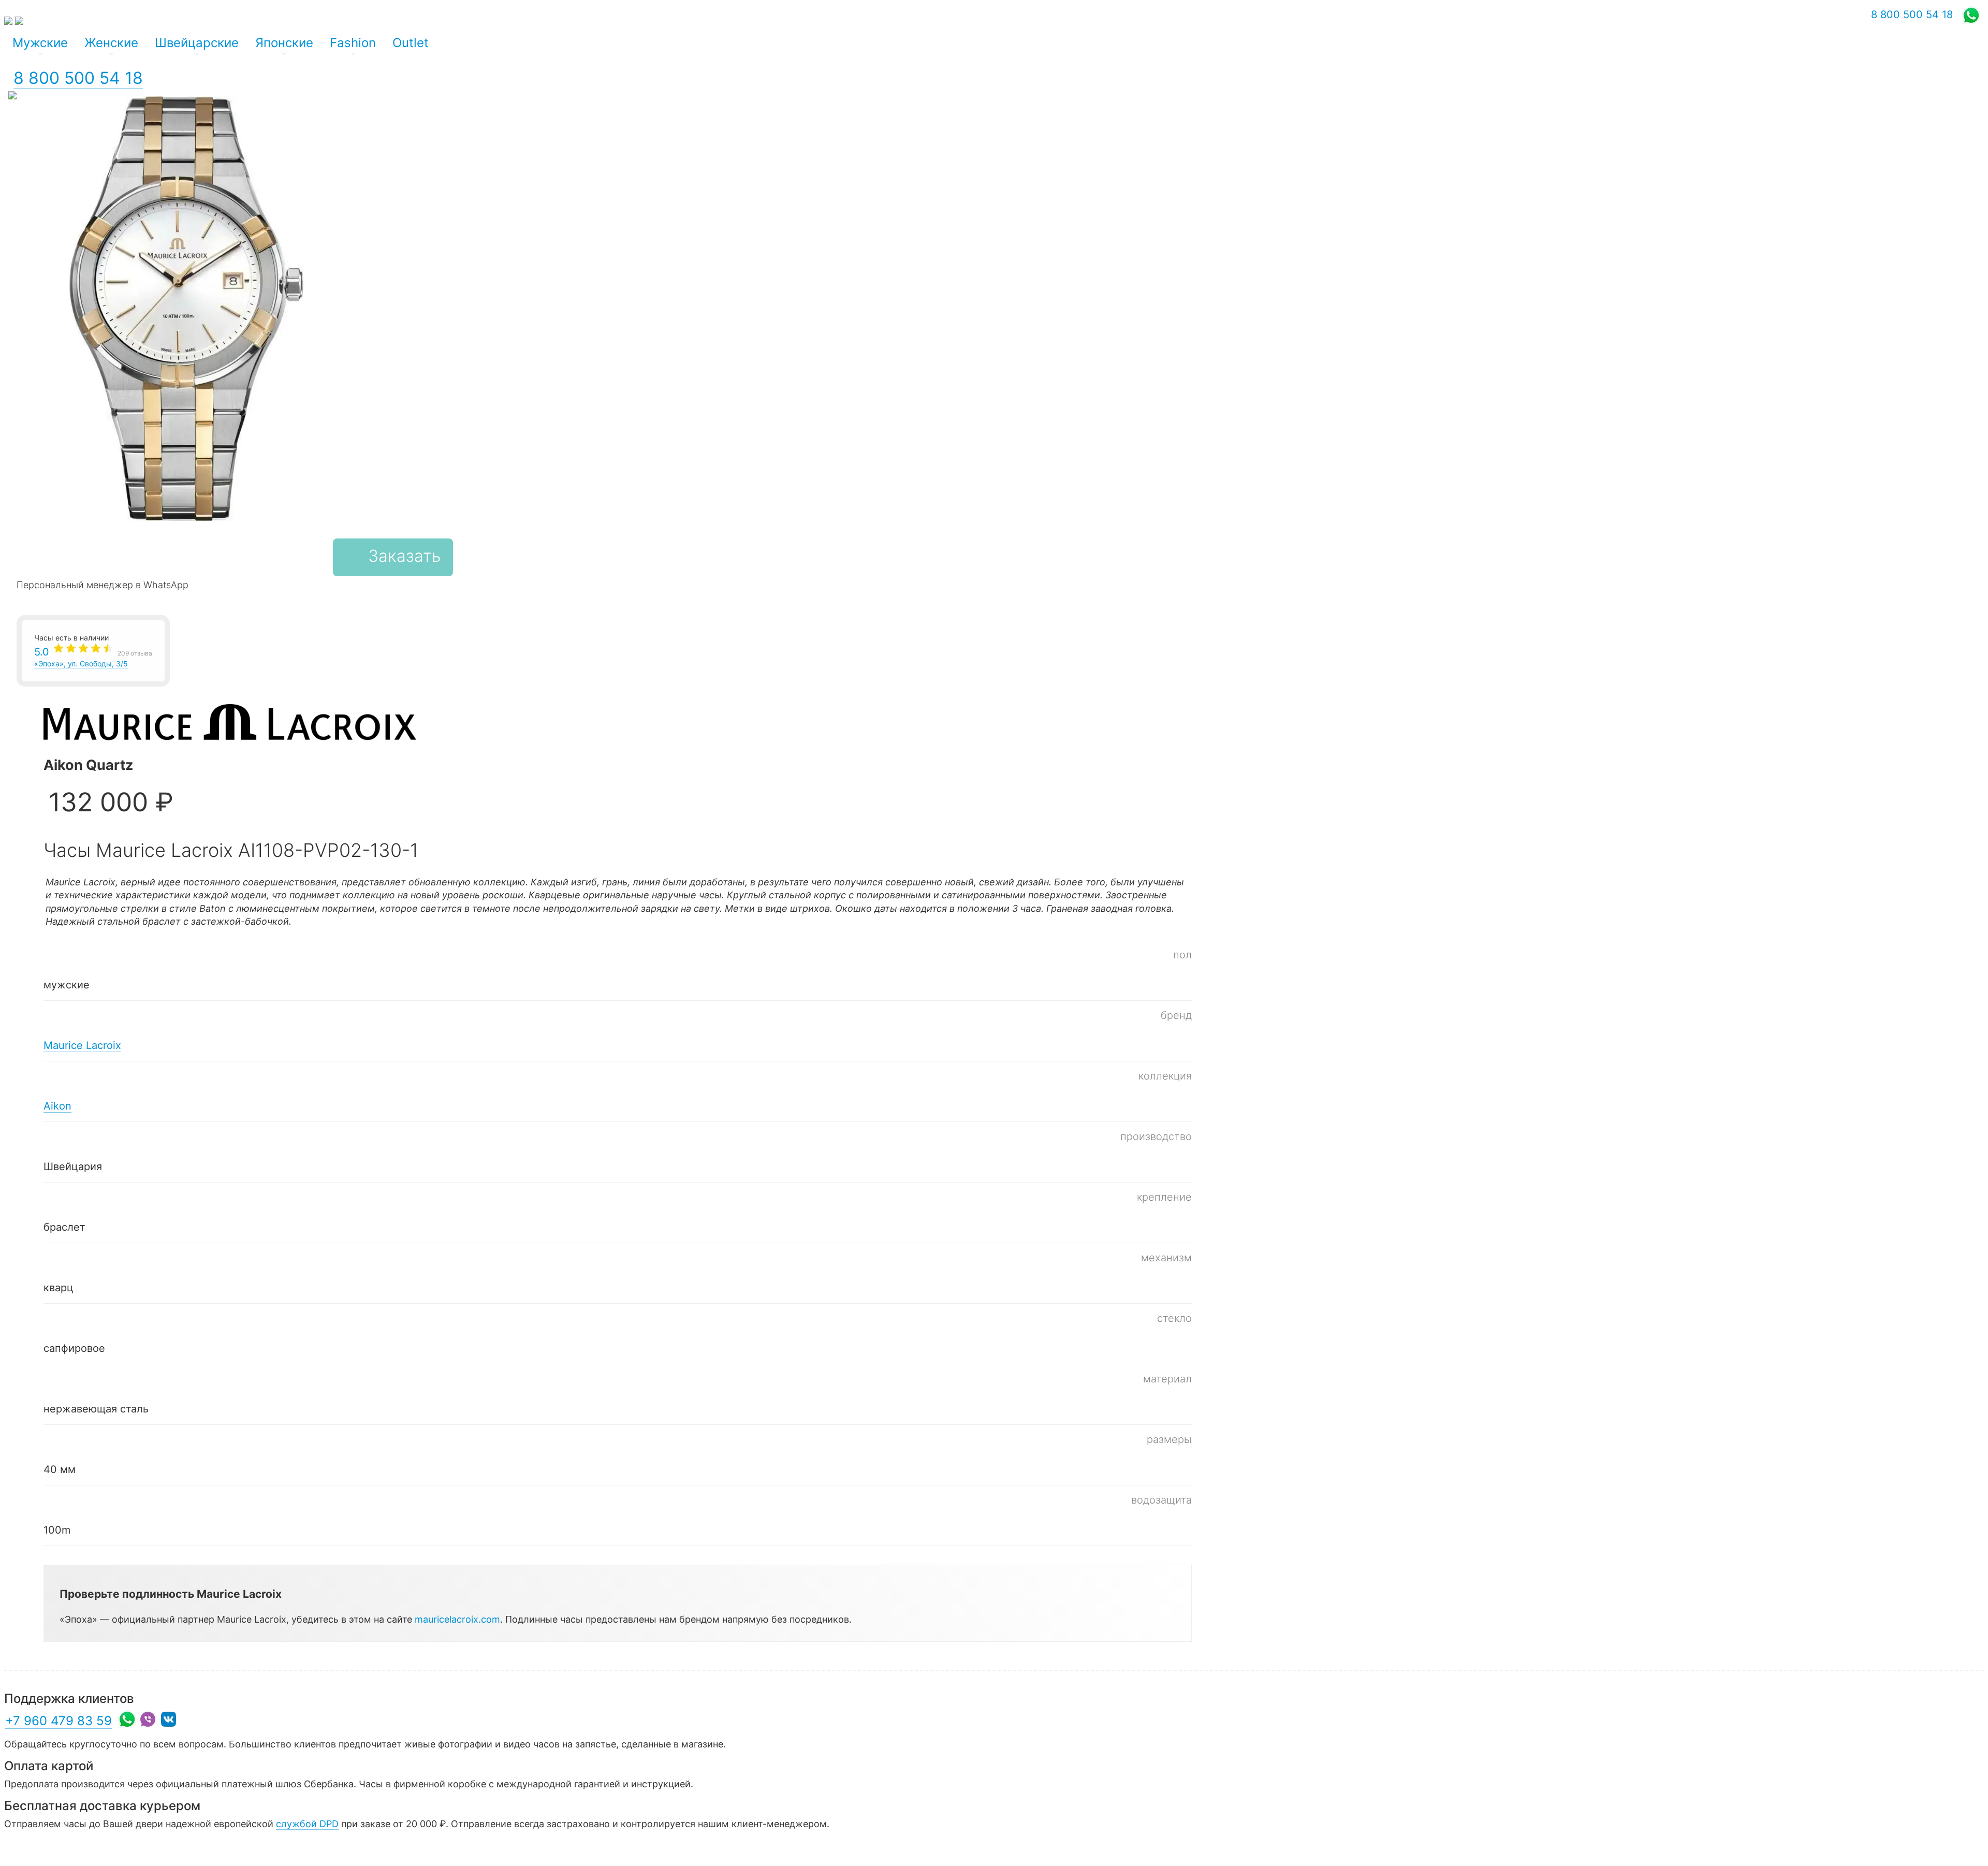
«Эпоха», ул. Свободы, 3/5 (93, 657)
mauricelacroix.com (457, 1619)
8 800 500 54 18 (78, 78)
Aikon (57, 1106)
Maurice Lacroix (82, 1045)
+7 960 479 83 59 (59, 1721)
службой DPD (307, 1824)
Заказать (404, 556)
